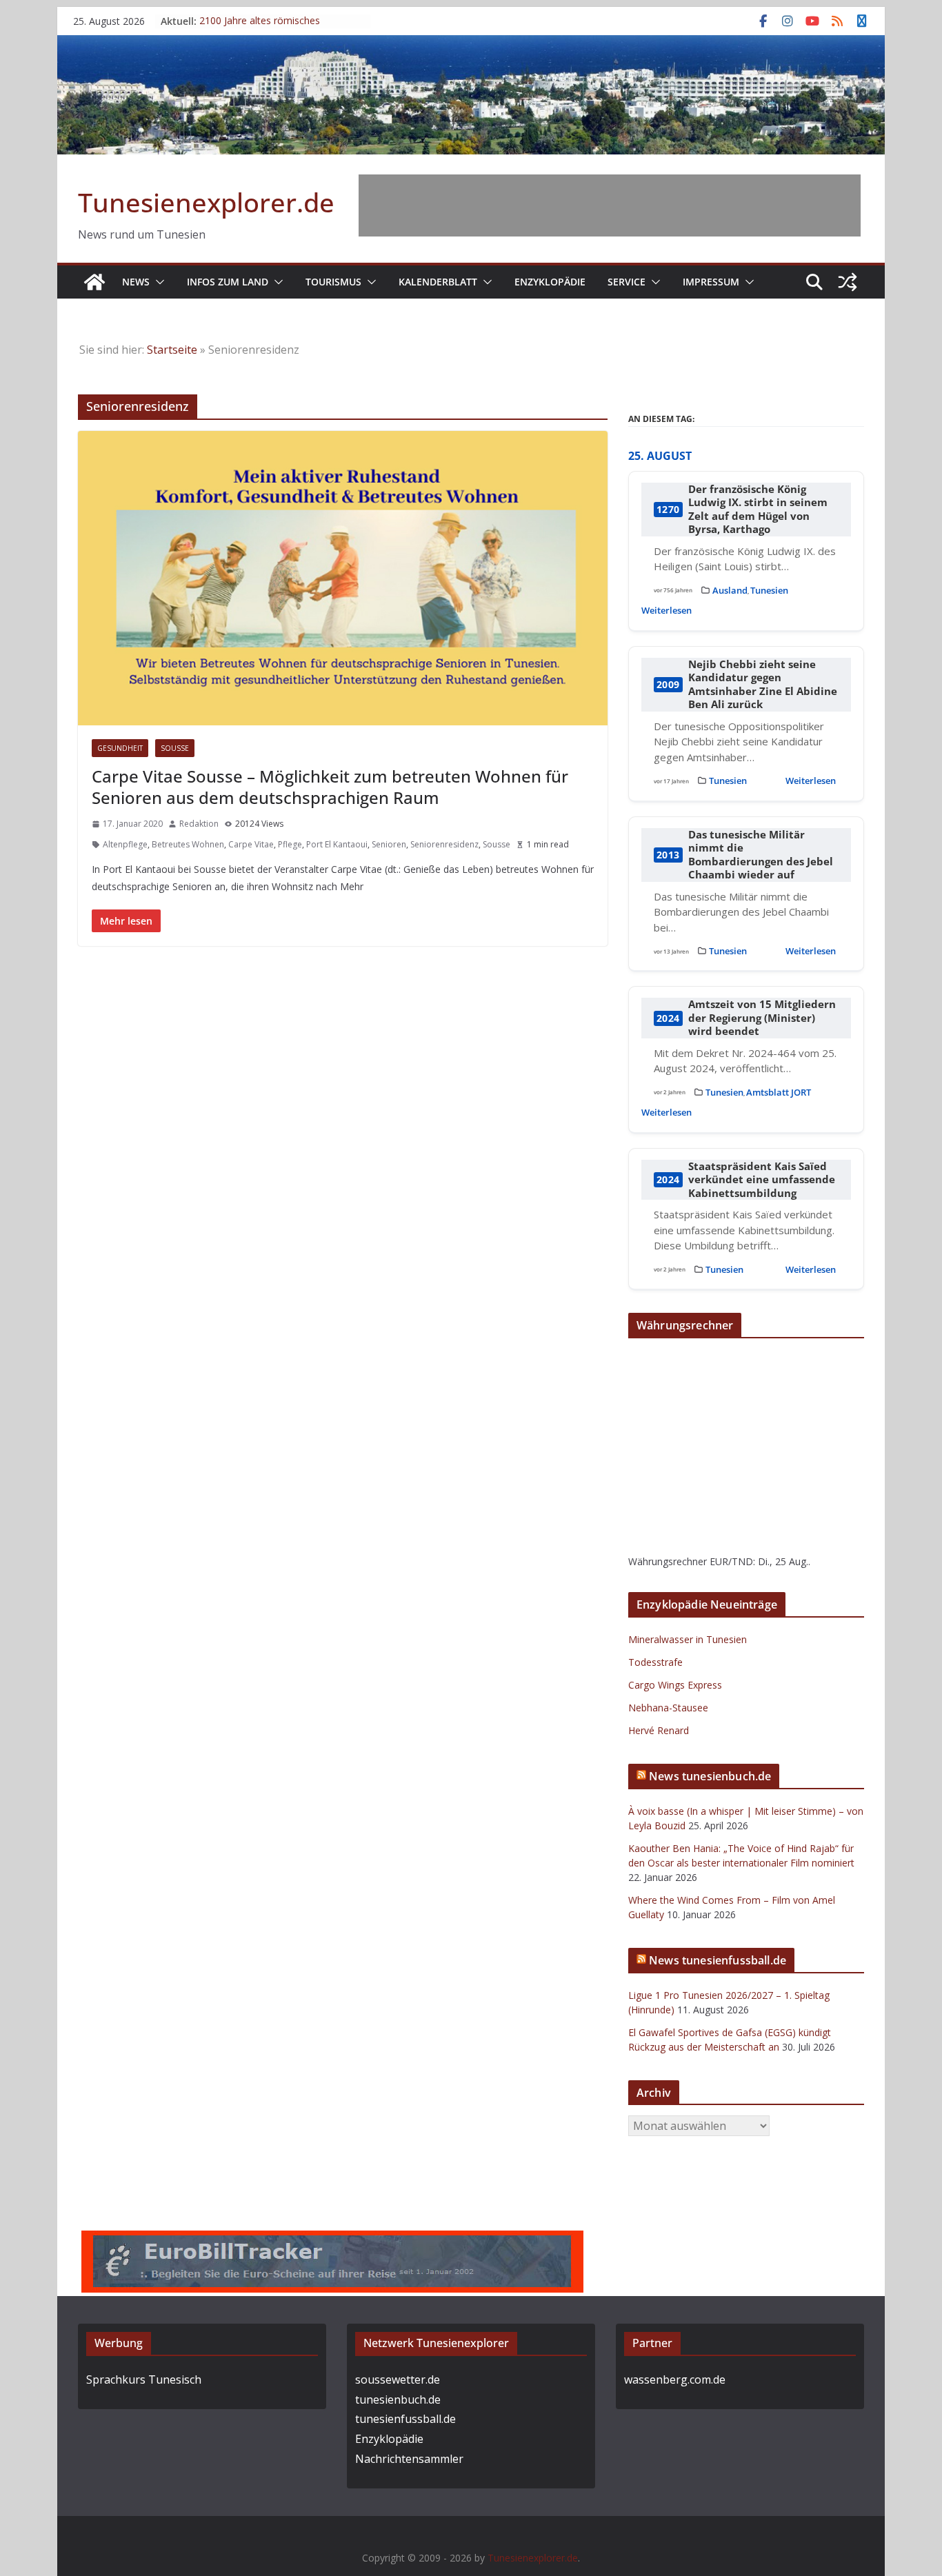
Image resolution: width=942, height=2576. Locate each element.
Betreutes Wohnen (188, 844)
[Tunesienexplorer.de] (94, 282)
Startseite (172, 350)
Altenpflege (125, 844)
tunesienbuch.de (398, 2399)
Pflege (290, 844)
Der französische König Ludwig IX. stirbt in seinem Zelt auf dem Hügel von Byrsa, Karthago (758, 510)
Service (627, 282)
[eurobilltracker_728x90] (332, 2240)
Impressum (711, 282)
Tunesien (769, 590)
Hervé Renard (659, 1730)
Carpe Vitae (251, 844)
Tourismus (333, 282)
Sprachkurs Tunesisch (144, 2379)
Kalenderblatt (438, 282)
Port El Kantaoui (337, 844)
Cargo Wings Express (675, 1685)
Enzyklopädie (550, 282)
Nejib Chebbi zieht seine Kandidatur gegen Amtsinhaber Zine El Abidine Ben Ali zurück (763, 685)
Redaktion (199, 824)
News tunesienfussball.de (718, 1960)
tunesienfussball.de (405, 2419)
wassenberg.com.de (675, 2379)
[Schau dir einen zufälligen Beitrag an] (848, 282)
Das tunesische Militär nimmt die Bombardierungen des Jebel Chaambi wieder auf (761, 855)
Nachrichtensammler (409, 2459)
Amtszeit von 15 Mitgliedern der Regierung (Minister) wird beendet (762, 1018)
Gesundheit (120, 748)
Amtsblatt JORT (779, 1092)
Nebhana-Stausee (668, 1708)
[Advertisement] (610, 205)
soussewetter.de (398, 2379)
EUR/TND (731, 1561)
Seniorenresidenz (444, 844)
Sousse (175, 748)
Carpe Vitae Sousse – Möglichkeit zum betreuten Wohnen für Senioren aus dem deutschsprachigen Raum (330, 787)
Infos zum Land (228, 282)
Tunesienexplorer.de (206, 202)
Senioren (389, 844)
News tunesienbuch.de (710, 1776)
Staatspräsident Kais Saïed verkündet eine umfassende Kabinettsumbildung (762, 1180)
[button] (157, 282)
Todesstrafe (655, 1662)
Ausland (730, 590)
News (136, 282)
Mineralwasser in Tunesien (688, 1639)
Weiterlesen (667, 610)
